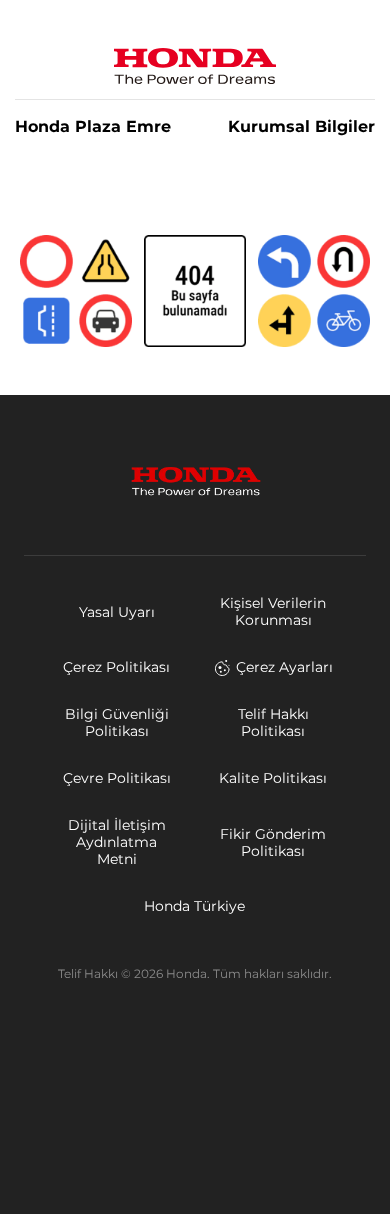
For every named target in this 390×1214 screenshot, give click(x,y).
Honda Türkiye (194, 906)
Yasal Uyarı (117, 612)
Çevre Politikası (117, 778)
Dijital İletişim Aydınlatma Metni (117, 842)
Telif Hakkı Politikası (273, 722)
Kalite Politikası (273, 778)
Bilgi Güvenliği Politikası (117, 722)
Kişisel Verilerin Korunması (273, 611)
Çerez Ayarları (284, 667)
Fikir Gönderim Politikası (273, 842)
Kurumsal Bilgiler (301, 127)
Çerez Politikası (116, 667)
